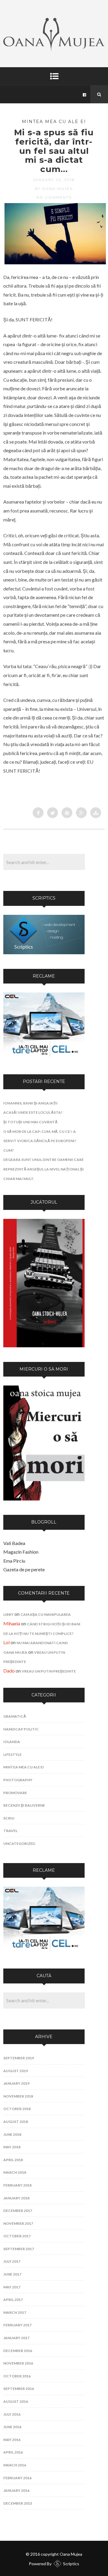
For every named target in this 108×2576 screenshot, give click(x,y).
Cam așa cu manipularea (46, 1614)
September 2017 (19, 2249)
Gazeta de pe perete (24, 1569)
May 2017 (12, 2287)
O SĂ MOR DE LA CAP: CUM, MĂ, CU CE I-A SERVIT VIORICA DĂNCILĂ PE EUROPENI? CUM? (40, 1141)
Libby (8, 1614)
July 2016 (12, 2414)
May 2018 (12, 2147)
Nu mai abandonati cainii (42, 1643)
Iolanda (12, 1742)
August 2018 (16, 2122)
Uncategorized (19, 1844)
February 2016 (17, 2478)
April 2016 (13, 2452)
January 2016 (16, 2490)
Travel (10, 1831)
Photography (18, 1780)
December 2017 (18, 2211)
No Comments (54, 197)
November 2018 (18, 2096)
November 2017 (18, 2223)
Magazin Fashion (21, 1552)
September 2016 (19, 2389)
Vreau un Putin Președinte (49, 1671)
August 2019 (16, 2071)
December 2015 (18, 2503)
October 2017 (17, 2236)
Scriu (9, 1818)
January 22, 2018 (54, 180)
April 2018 (13, 2160)
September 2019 (19, 2058)
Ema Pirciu (14, 1561)
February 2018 (17, 2185)
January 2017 (16, 2338)
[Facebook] (85, 94)
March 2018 (15, 2172)
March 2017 (15, 2312)
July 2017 (12, 2261)
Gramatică (15, 1716)
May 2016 (12, 2440)
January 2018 (16, 2198)
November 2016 (18, 2363)
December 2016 (18, 2351)
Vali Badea (14, 1543)
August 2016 (16, 2401)
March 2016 (15, 2465)
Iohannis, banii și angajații (30, 1103)
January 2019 (16, 2083)
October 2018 (17, 2109)
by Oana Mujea (54, 189)
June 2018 (12, 2134)
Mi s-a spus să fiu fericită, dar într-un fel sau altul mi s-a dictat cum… (54, 151)
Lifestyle (12, 1755)
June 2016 (12, 2427)
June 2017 (12, 2274)
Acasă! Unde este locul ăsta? (33, 1112)
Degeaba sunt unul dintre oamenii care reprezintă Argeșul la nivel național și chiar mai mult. (43, 1169)
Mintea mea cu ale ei (54, 122)
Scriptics (71, 2564)
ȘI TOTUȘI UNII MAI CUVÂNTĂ (30, 1122)
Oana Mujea (15, 1652)
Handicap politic (21, 1729)
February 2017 (17, 2325)
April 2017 (13, 2300)
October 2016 (17, 2376)
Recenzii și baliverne (24, 1805)
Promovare (15, 1793)
